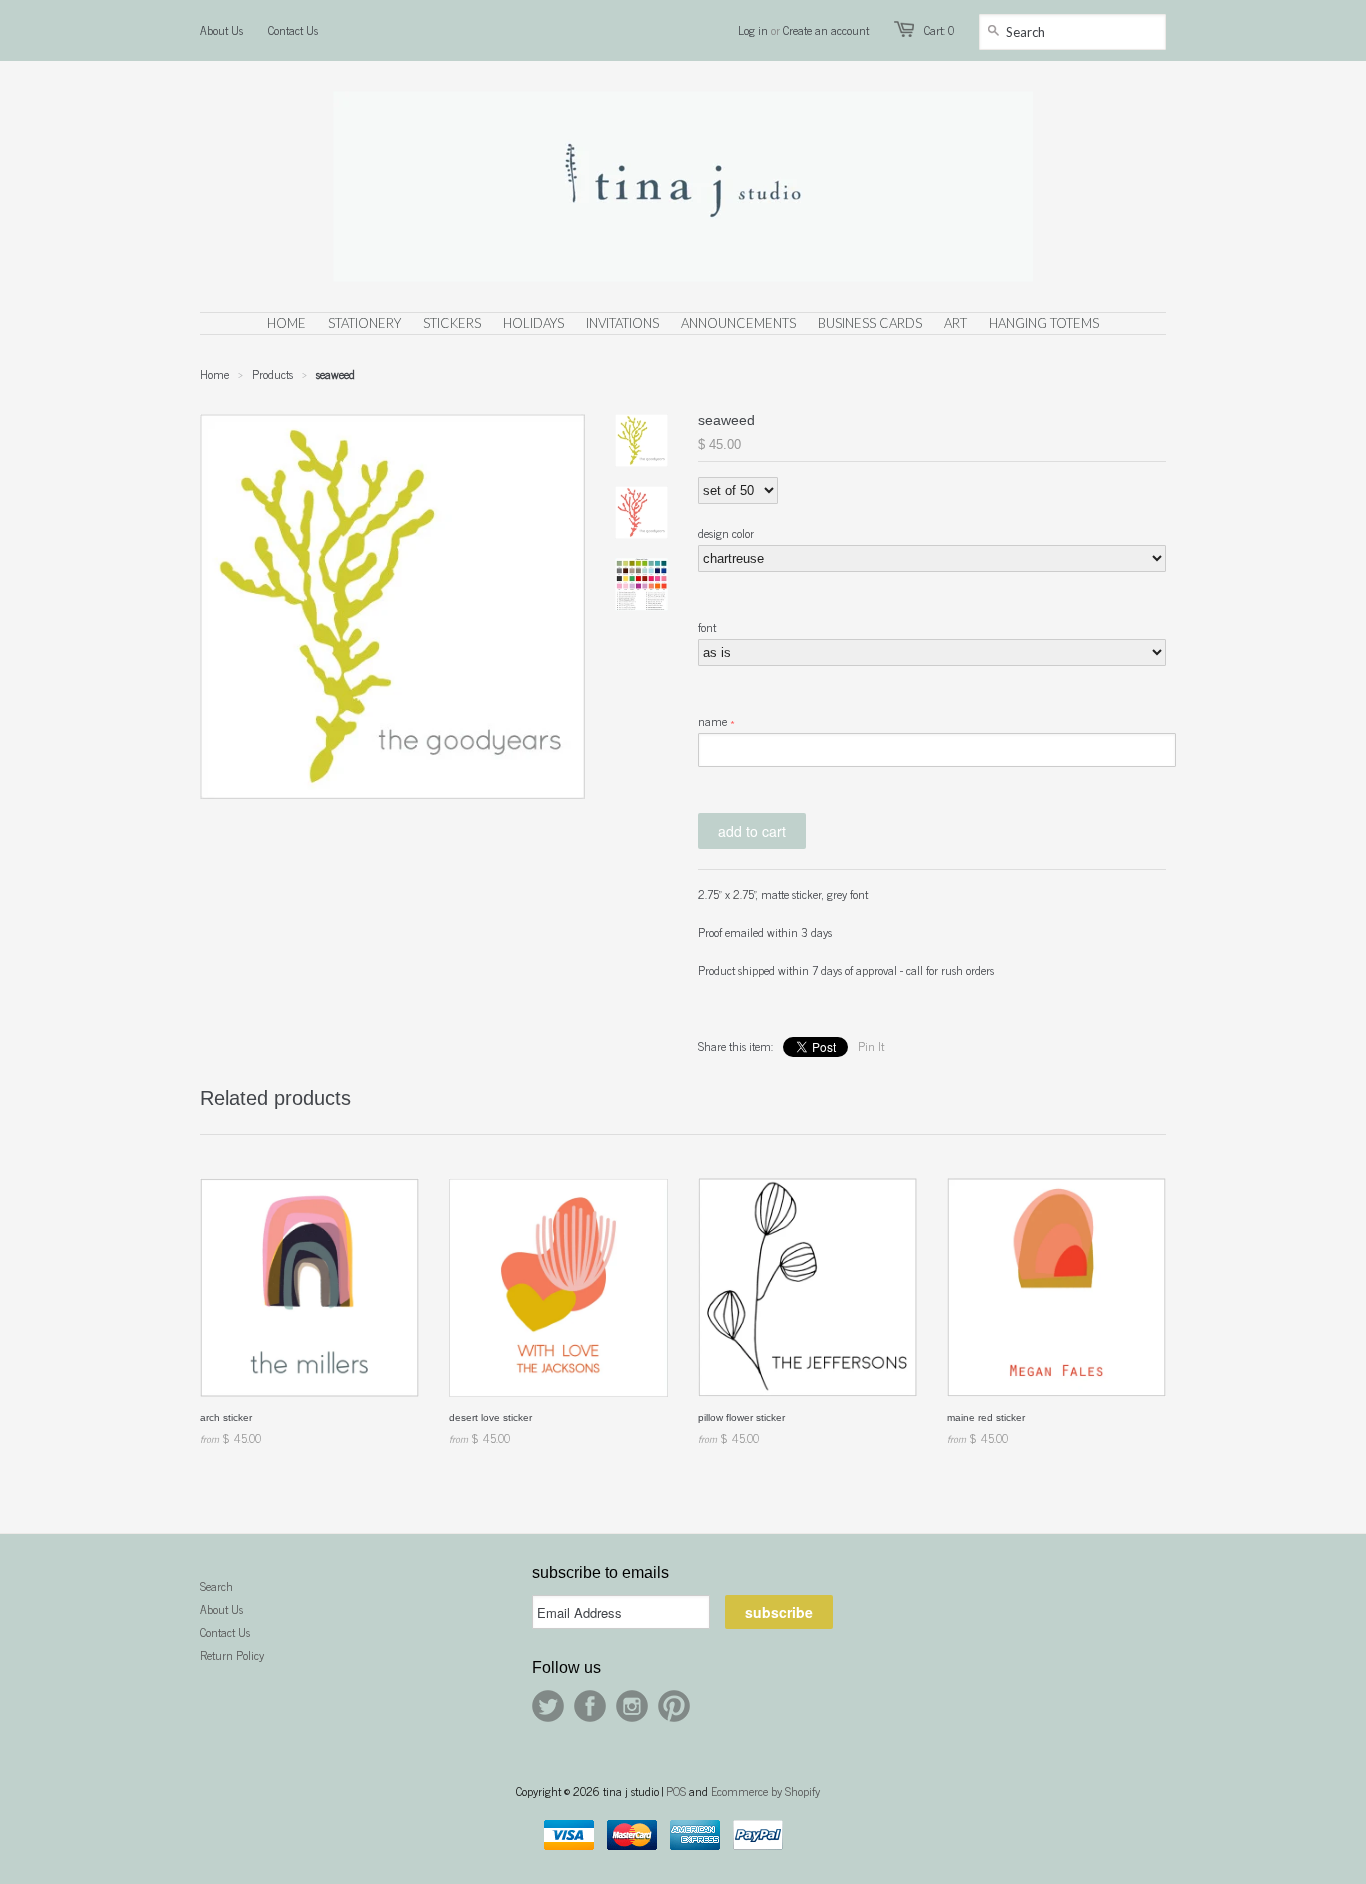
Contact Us (293, 30)
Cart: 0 (939, 30)
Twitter (548, 1706)
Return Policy (232, 1655)
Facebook (590, 1706)
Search (216, 1586)
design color (726, 533)
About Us (221, 30)
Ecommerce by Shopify (765, 1791)
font (707, 627)
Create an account (826, 30)
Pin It (871, 1046)
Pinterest (674, 1706)
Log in (753, 30)
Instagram (632, 1706)
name (712, 721)
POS (676, 1791)
